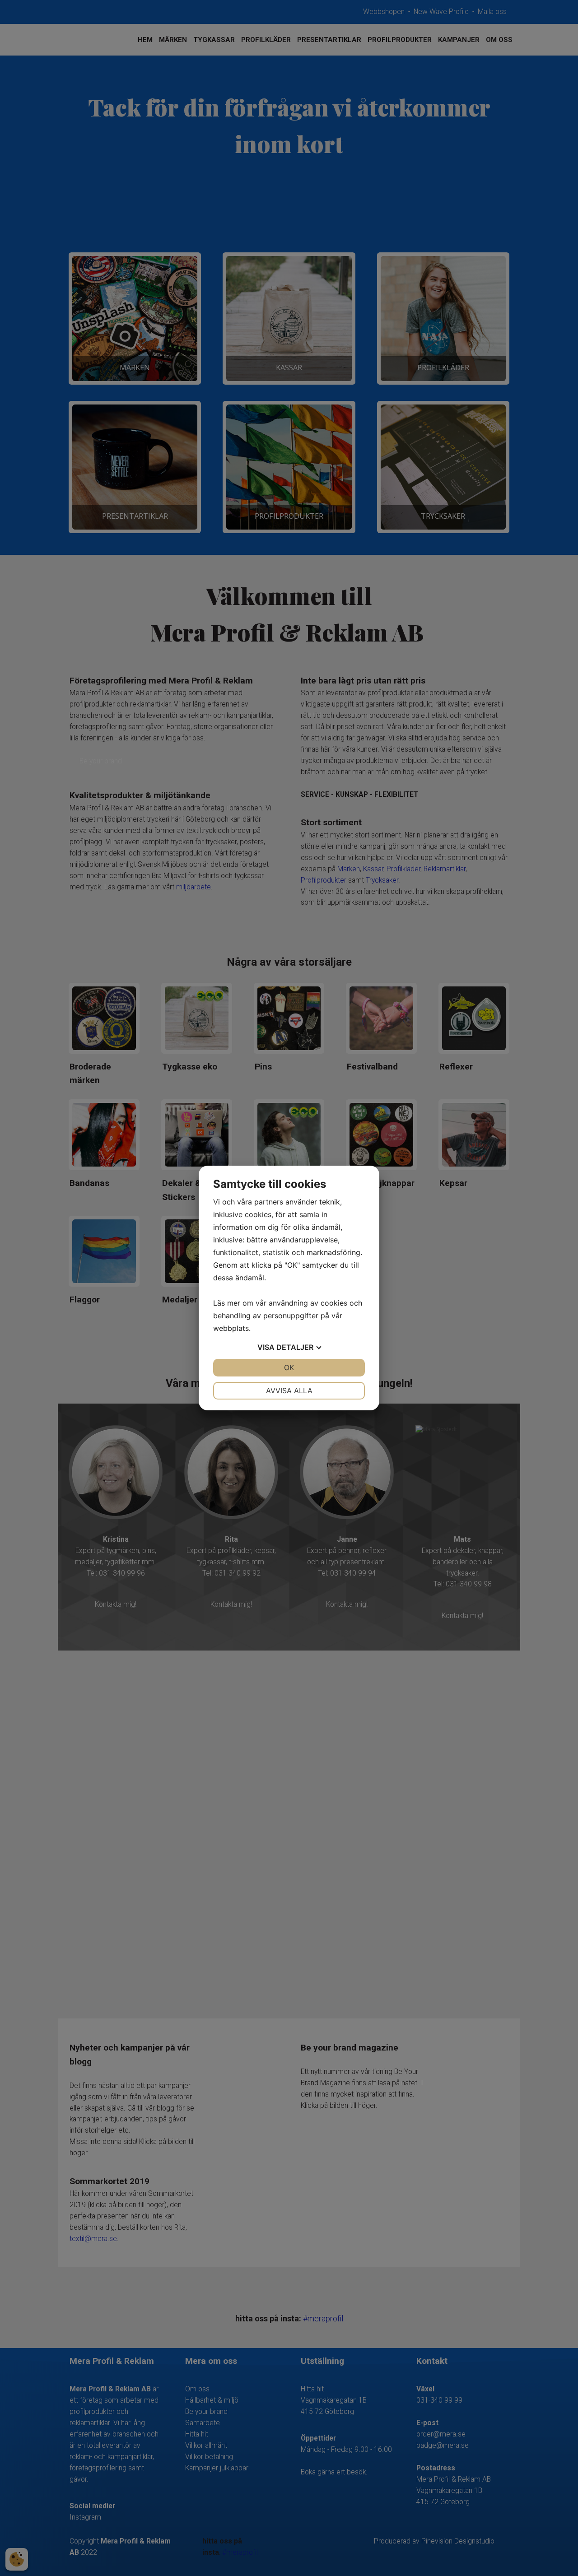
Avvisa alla (289, 1390)
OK (289, 1367)
